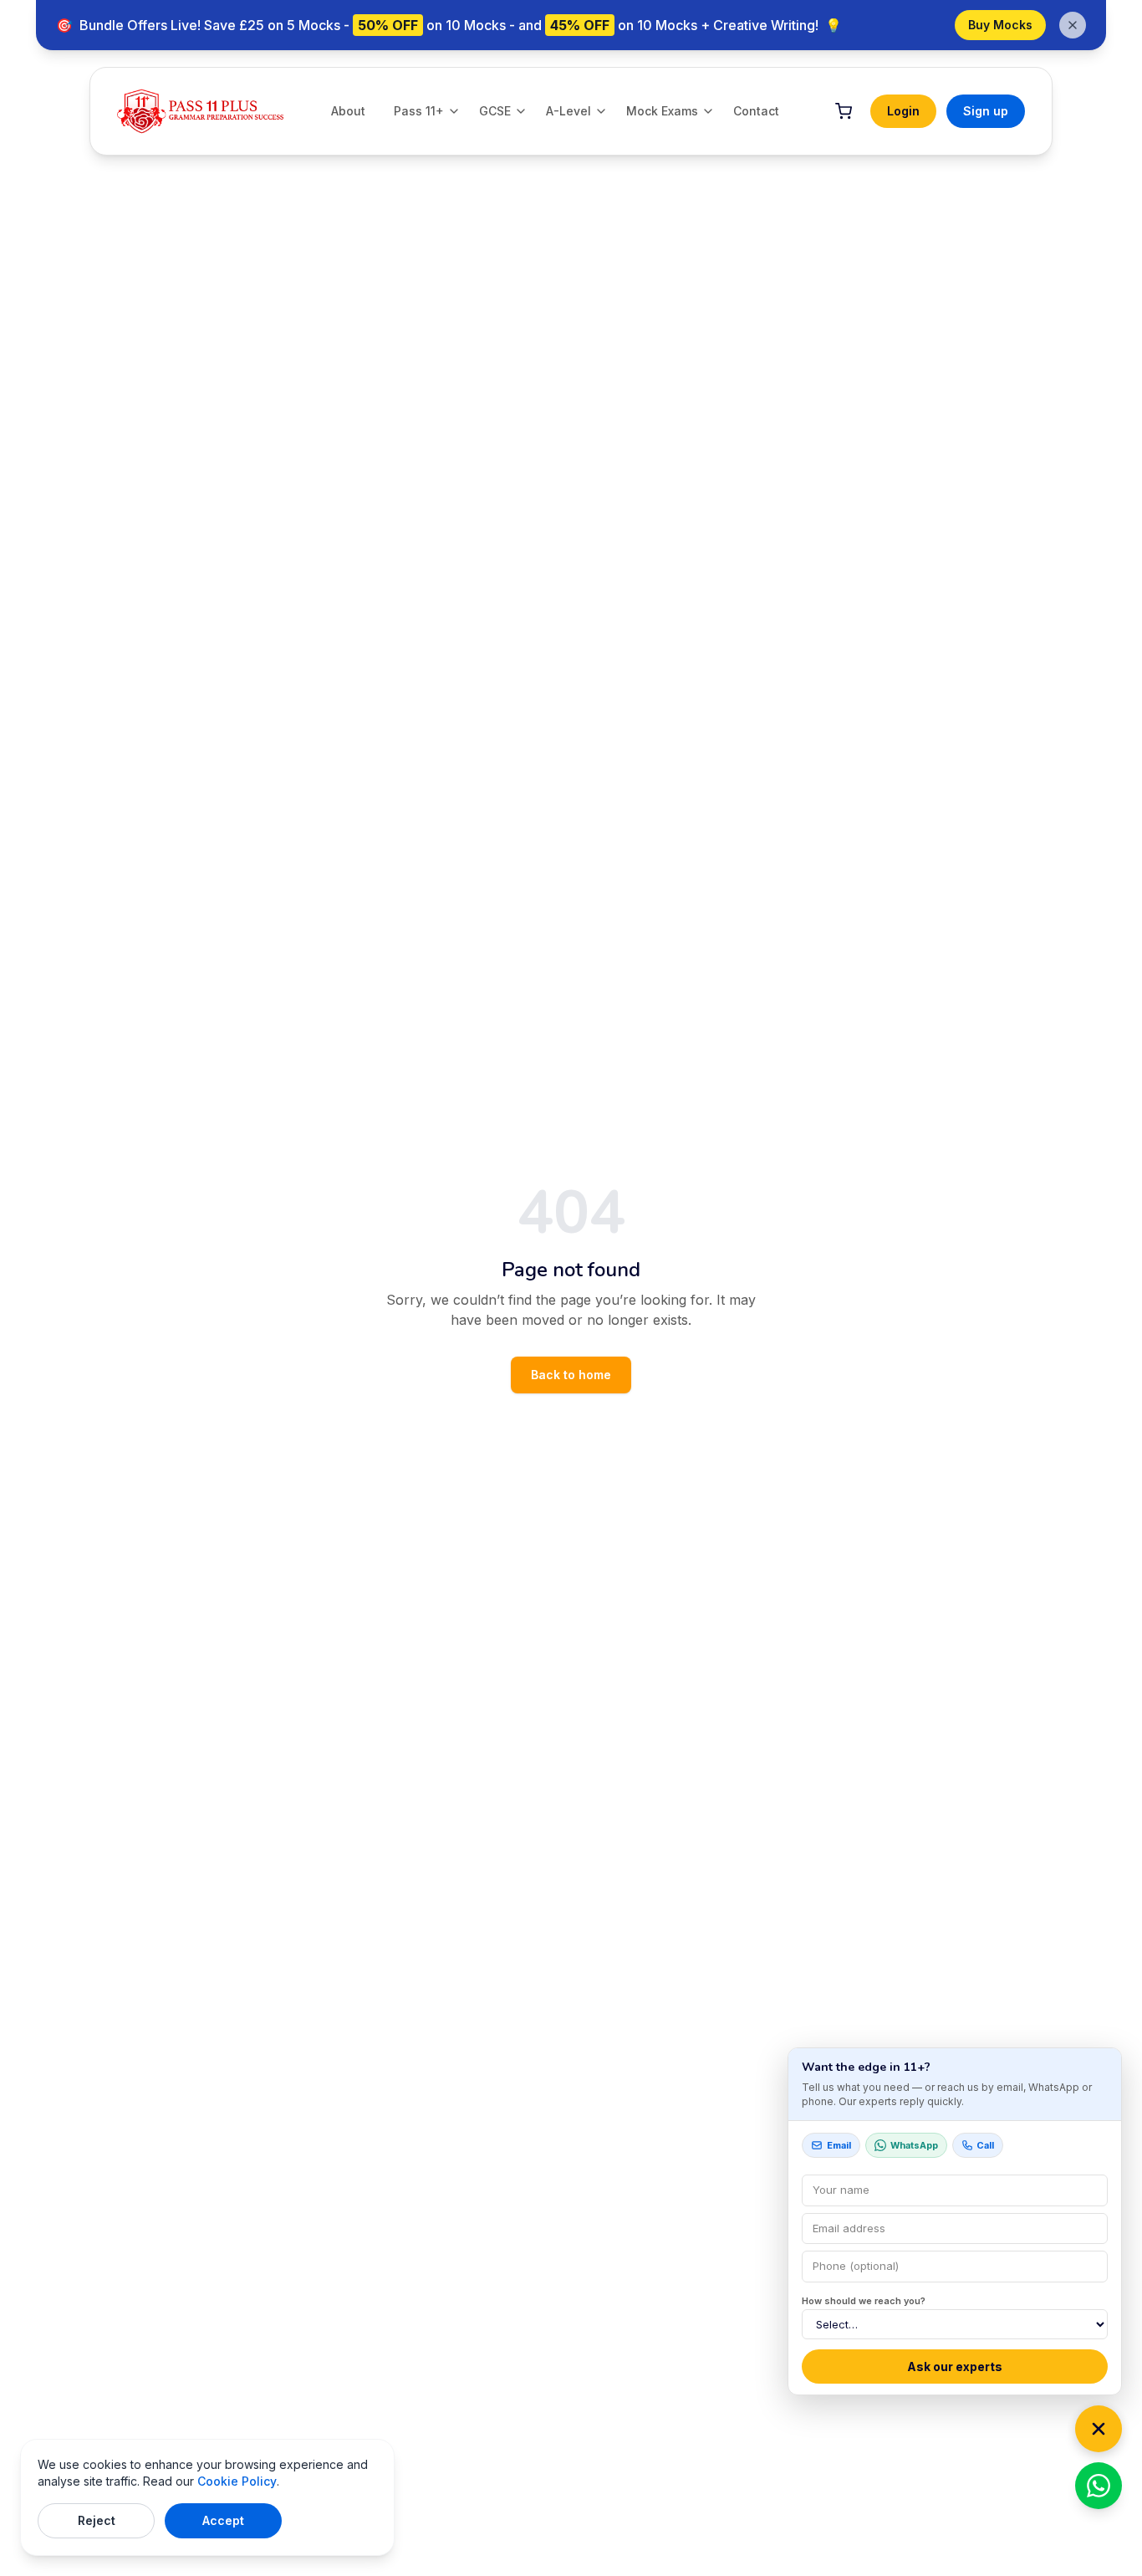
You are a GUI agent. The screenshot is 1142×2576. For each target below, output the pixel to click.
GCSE (495, 111)
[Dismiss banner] (1073, 25)
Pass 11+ (419, 111)
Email (839, 2145)
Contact (756, 111)
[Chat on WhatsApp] (1099, 2486)
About (348, 111)
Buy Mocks (1000, 25)
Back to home (571, 1375)
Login (903, 111)
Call (985, 2145)
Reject (97, 2520)
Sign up (986, 111)
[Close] (1099, 2429)
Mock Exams (662, 111)
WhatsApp (914, 2145)
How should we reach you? (864, 2301)
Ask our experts (955, 2366)
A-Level (568, 111)
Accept (223, 2520)
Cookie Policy (237, 2481)
